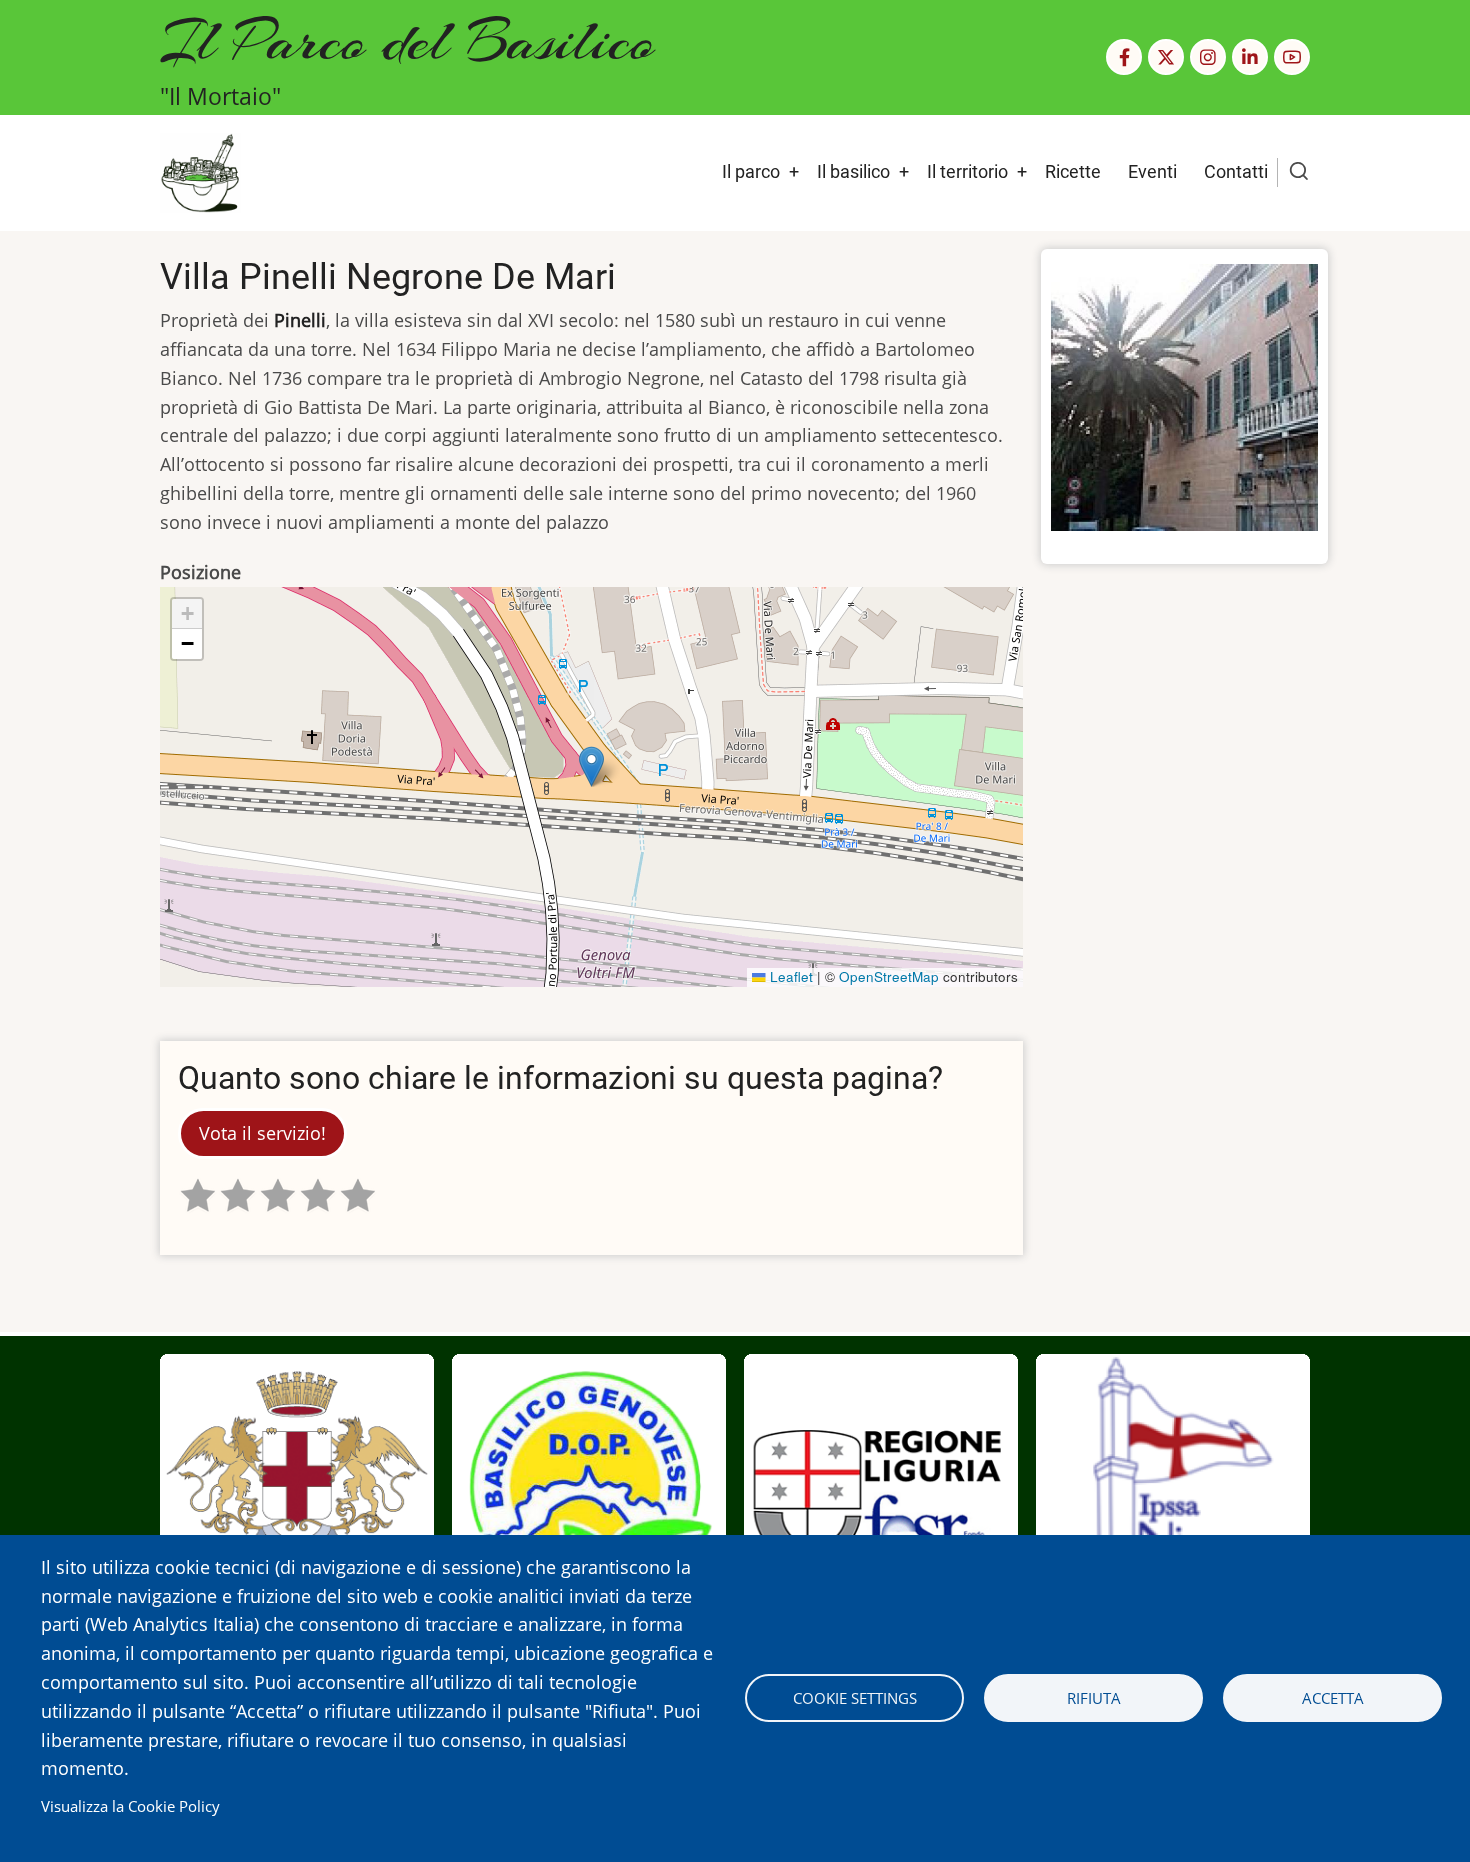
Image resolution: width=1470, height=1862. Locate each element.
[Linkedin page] (1250, 57)
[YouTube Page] (1292, 57)
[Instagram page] (1208, 57)
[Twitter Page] (1166, 57)
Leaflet (789, 976)
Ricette (1073, 171)
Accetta (1333, 1698)
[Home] (200, 171)
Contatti (1236, 171)
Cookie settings (855, 1698)
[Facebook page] (1124, 57)
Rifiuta (1094, 1698)
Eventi (1152, 171)
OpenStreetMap (889, 976)
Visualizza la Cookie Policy (130, 1806)
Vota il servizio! (262, 1133)
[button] (591, 766)
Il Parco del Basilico (407, 40)
